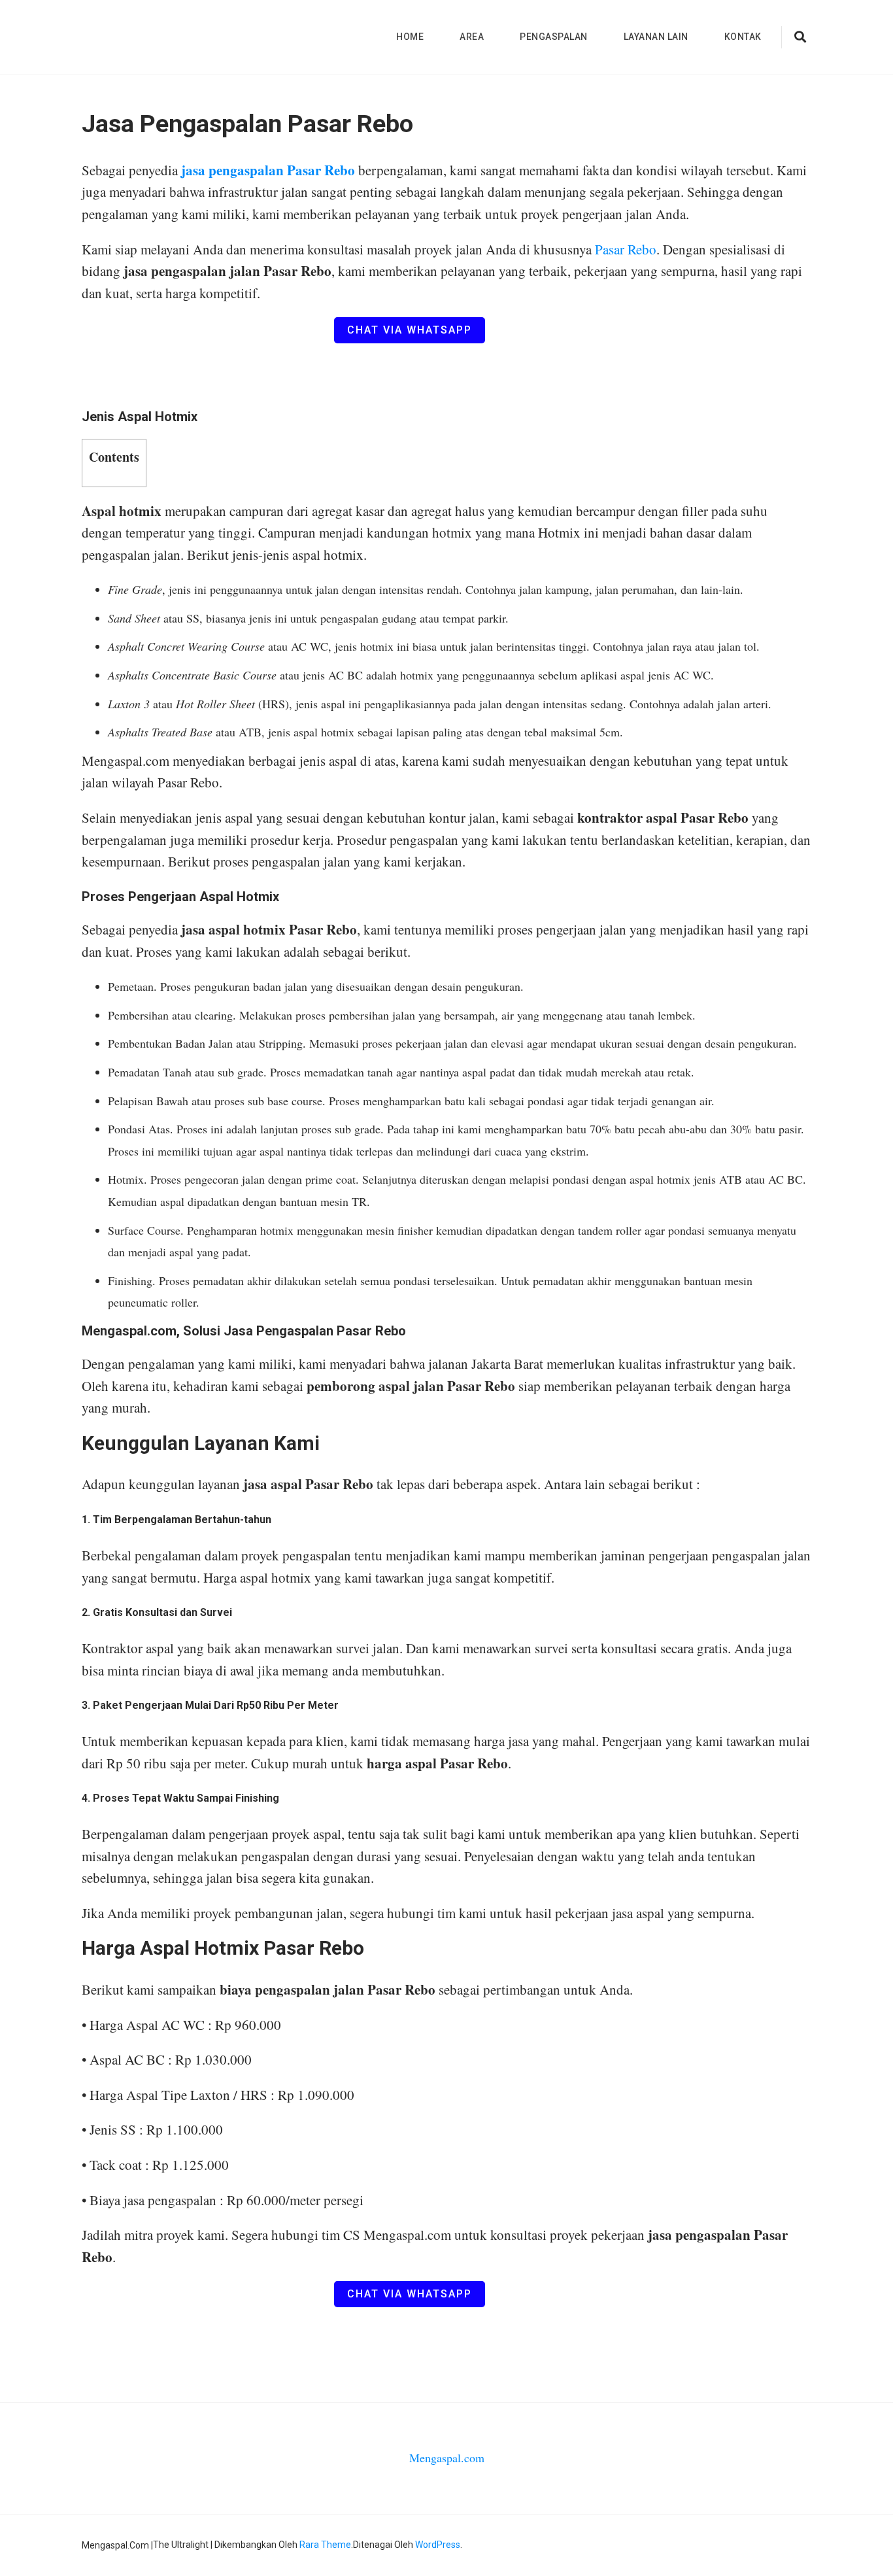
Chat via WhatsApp (410, 330)
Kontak (743, 37)
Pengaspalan (554, 37)
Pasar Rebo (626, 249)
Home (410, 37)
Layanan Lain (656, 37)
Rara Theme (325, 2545)
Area (472, 37)
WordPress (438, 2545)
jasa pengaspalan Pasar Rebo (268, 170)
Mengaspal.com (447, 2458)
